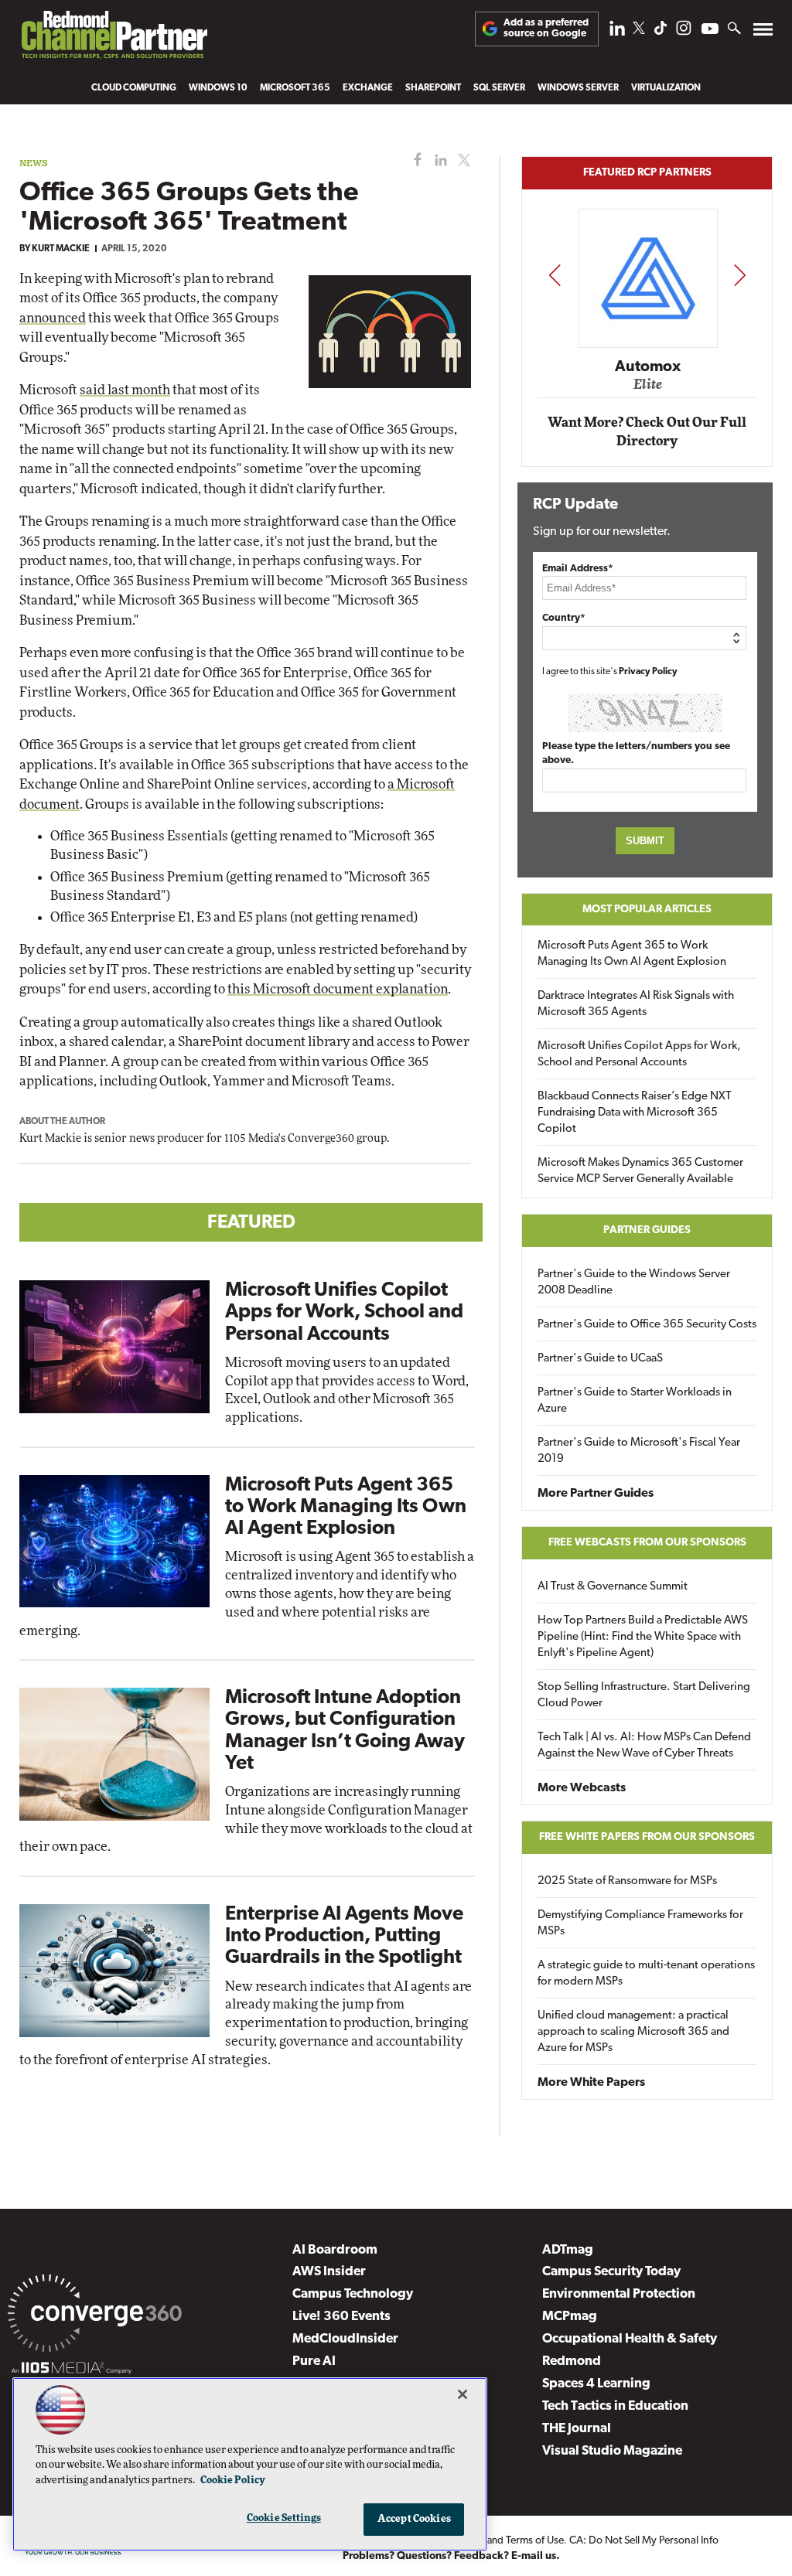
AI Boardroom (335, 2250)
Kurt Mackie (61, 249)
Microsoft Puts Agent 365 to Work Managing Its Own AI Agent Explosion (346, 1507)
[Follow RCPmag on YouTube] (710, 31)
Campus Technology (353, 2294)
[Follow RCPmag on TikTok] (661, 32)
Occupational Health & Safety (630, 2339)
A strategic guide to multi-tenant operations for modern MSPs (646, 1974)
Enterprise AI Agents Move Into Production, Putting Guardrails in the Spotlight (344, 1936)
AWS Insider (329, 2272)
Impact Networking (648, 344)
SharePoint (433, 88)
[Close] (463, 2394)
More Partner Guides (596, 1494)
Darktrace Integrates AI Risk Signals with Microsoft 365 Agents (636, 1004)
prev (555, 275)
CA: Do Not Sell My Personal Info (644, 2541)
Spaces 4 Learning (596, 2384)
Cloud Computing (134, 88)
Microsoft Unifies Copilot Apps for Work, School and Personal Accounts (344, 1312)
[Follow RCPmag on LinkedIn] (617, 32)
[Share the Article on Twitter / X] (462, 160)
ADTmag (568, 2250)
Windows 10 (218, 88)
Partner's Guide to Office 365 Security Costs (647, 1325)
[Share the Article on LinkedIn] (438, 160)
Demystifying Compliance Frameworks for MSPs (640, 1923)
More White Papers (591, 2083)
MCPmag (570, 2317)
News (34, 163)
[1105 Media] (72, 2370)
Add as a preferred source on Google (546, 28)
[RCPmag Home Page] (114, 39)
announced (53, 318)
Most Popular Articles (647, 910)
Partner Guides (647, 1230)
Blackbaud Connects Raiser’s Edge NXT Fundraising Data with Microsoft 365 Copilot (635, 1113)
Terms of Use (535, 2541)
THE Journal (577, 2429)
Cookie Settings (284, 2518)
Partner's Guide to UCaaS (600, 1359)
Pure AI (314, 2361)
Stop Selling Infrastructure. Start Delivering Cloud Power (644, 1695)
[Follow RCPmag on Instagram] (684, 32)
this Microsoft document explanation (338, 989)
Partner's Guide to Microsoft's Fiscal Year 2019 (639, 1451)
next (740, 275)
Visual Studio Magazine (612, 2451)
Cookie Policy (233, 2481)
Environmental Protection (619, 2294)
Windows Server (578, 88)
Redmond (572, 2361)
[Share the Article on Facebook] (414, 160)
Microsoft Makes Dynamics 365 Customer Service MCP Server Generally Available (640, 1171)
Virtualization (666, 88)
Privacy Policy (648, 672)
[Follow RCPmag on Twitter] (639, 31)
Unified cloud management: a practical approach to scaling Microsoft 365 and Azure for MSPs (633, 2032)
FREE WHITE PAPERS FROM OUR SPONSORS (647, 1837)
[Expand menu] (763, 33)
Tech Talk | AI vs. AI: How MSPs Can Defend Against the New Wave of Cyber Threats (644, 1746)
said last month (125, 390)
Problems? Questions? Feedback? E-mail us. (451, 2556)
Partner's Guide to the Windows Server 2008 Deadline (634, 1283)
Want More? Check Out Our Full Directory (647, 432)
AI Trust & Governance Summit (613, 1587)
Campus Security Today (611, 2272)
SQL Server (499, 88)
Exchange (368, 88)
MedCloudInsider (345, 2339)
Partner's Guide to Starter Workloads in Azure (635, 1401)
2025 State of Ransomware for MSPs (627, 1881)
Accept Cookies (414, 2519)
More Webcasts (582, 1788)
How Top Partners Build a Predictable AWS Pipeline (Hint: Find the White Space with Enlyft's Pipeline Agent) (643, 1637)
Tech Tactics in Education (615, 2406)
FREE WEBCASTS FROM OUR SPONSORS (647, 1543)
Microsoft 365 (295, 88)
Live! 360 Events (341, 2317)
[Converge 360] (95, 2316)
